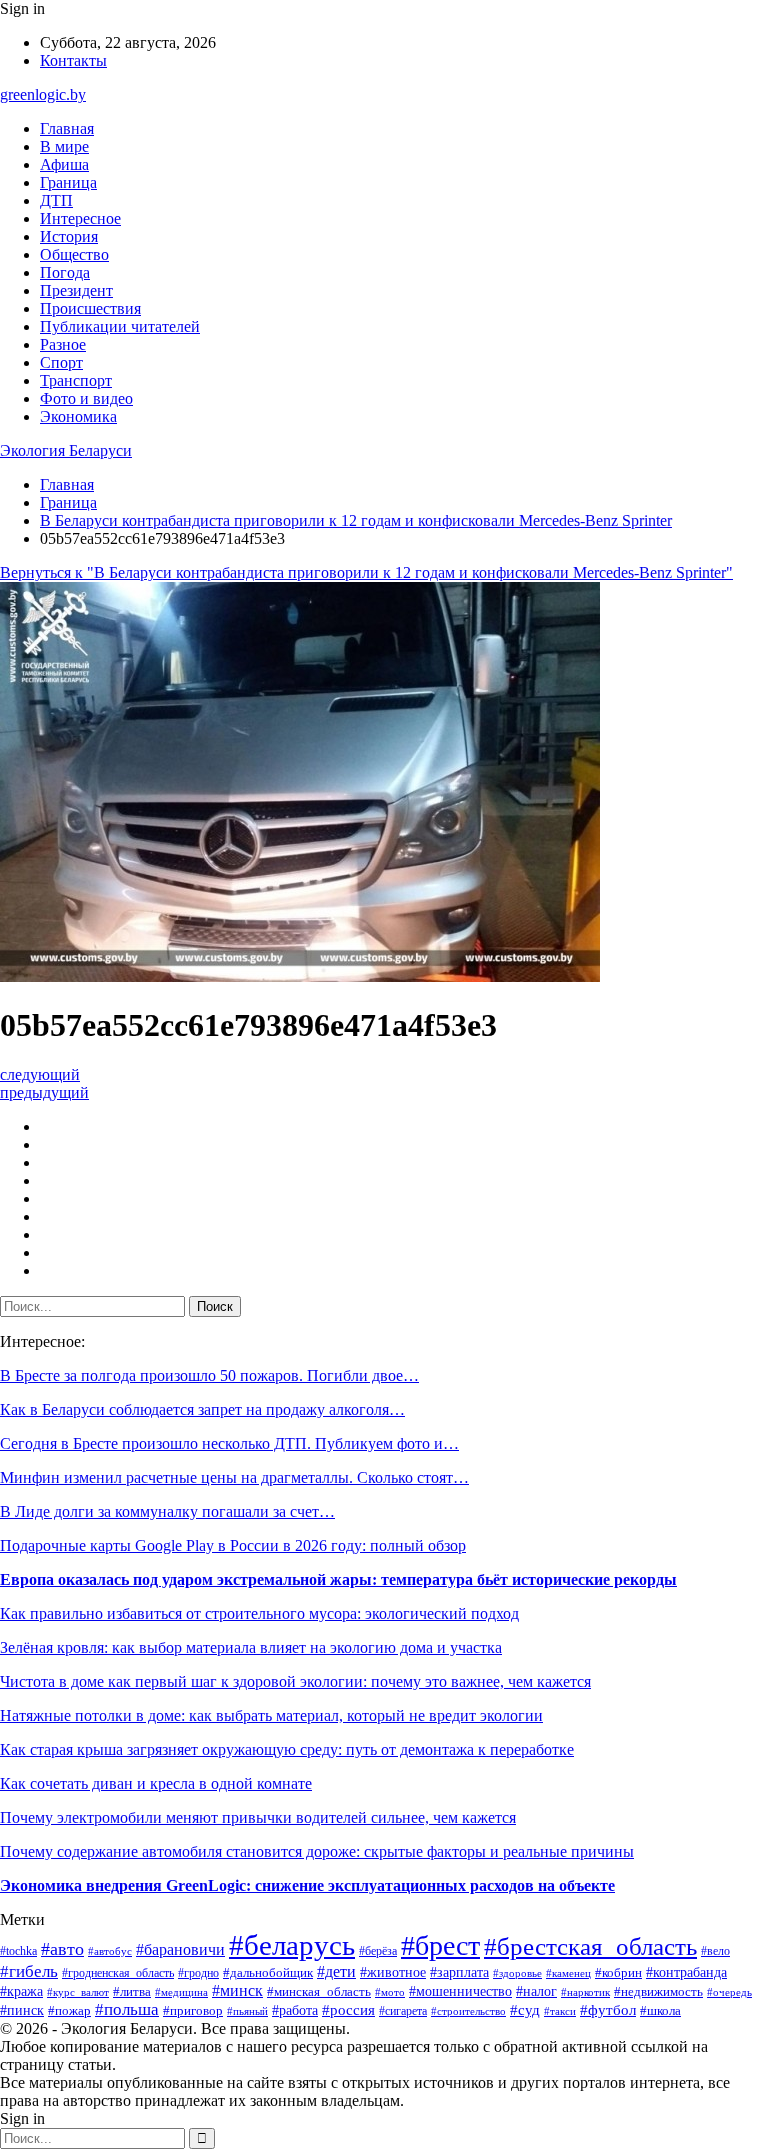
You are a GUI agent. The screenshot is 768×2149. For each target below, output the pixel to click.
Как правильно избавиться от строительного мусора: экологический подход (259, 1613)
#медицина (181, 1992)
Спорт (61, 362)
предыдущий (44, 1092)
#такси (560, 2011)
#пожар (69, 2010)
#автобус (110, 1951)
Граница (68, 182)
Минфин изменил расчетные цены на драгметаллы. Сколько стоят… (234, 1477)
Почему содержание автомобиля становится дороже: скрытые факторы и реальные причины (317, 1851)
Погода (65, 272)
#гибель (29, 1971)
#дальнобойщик (268, 1973)
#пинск (22, 2010)
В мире (64, 146)
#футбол (608, 2010)
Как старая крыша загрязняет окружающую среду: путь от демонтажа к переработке (287, 1749)
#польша (127, 2009)
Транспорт (76, 380)
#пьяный (247, 2011)
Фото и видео (86, 398)
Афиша (64, 164)
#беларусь (292, 1945)
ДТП (56, 200)
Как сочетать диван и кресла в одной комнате (156, 1783)
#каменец (568, 1973)
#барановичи (180, 1949)
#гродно (198, 1973)
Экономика (78, 416)
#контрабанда (686, 1972)
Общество (74, 254)
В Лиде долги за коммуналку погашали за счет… (167, 1511)
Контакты (73, 60)
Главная (67, 128)
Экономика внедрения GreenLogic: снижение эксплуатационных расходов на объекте (307, 1885)
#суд (525, 2010)
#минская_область (319, 1991)
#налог (536, 1991)
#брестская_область (590, 1946)
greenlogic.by (43, 94)
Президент (76, 290)
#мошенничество (460, 1991)
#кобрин (618, 1973)
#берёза (378, 1951)
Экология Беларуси (66, 450)
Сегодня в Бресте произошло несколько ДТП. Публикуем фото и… (229, 1443)
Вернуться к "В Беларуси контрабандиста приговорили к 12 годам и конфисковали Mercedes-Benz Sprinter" (366, 572)
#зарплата (459, 1972)
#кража (21, 1991)
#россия (348, 2010)
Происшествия (90, 308)
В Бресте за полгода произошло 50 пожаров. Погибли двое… (209, 1375)
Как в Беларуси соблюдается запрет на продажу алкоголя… (202, 1409)
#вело (715, 1951)
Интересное (80, 218)
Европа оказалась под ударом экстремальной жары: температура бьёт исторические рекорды (338, 1579)
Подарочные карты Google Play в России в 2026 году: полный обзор (233, 1545)
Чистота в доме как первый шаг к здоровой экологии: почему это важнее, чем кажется (295, 1681)
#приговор (193, 2011)
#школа (660, 2011)
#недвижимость (658, 1991)
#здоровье (517, 1973)
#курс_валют (78, 1992)
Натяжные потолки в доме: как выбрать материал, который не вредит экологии (271, 1715)
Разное (63, 344)
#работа (295, 2010)
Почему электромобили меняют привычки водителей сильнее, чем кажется (258, 1817)
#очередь (729, 1992)
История (69, 236)
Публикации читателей (120, 326)
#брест (440, 1945)
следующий (40, 1074)
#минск (237, 1990)
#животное (393, 1972)
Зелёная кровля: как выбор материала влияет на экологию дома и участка (251, 1647)
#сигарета (403, 2011)
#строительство (468, 2011)
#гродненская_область (118, 1973)
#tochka (18, 1951)
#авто (62, 1949)
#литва (132, 1991)
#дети (336, 1971)
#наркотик (585, 1992)
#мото (390, 1992)
